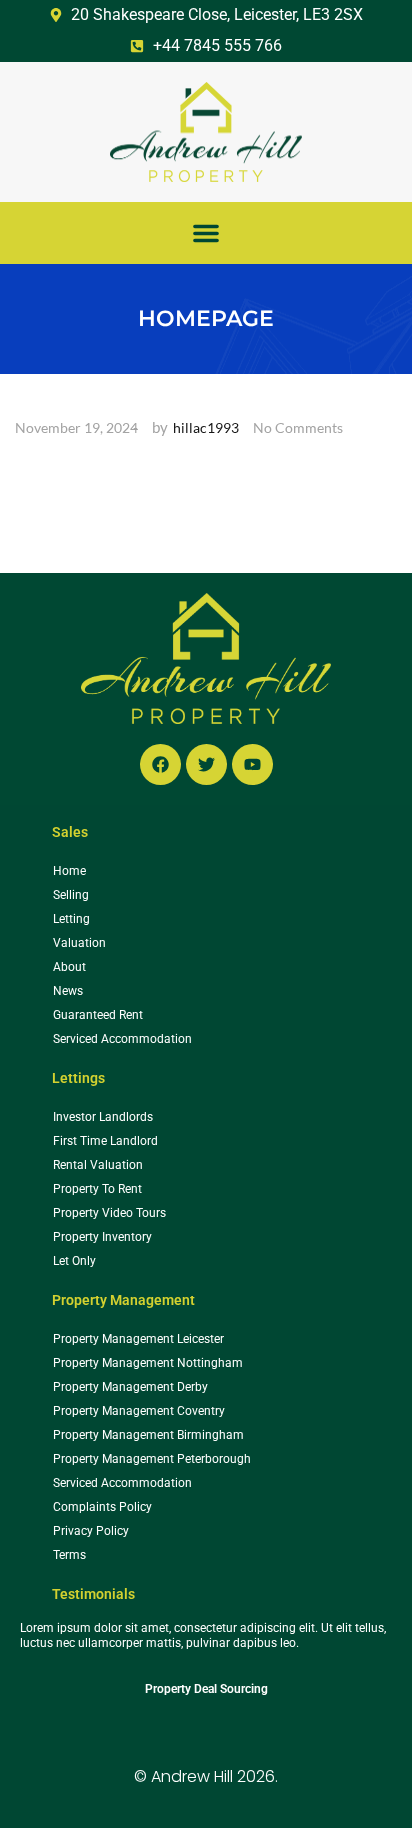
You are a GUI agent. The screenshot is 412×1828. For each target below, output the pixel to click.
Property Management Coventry (139, 1411)
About (69, 967)
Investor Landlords (103, 1117)
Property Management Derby (130, 1387)
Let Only (74, 1261)
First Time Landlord (105, 1141)
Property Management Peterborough (152, 1459)
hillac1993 (206, 427)
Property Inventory (102, 1237)
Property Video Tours (109, 1213)
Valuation (79, 943)
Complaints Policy (102, 1507)
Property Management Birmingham (148, 1435)
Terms (69, 1555)
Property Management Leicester (138, 1339)
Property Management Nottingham (148, 1363)
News (68, 991)
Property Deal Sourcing (206, 1689)
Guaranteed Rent (98, 1015)
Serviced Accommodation (122, 1039)
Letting (71, 919)
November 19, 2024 (76, 427)
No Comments (298, 427)
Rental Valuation (98, 1165)
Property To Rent (97, 1189)
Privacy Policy (91, 1531)
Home (69, 871)
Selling (71, 895)
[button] (206, 233)
